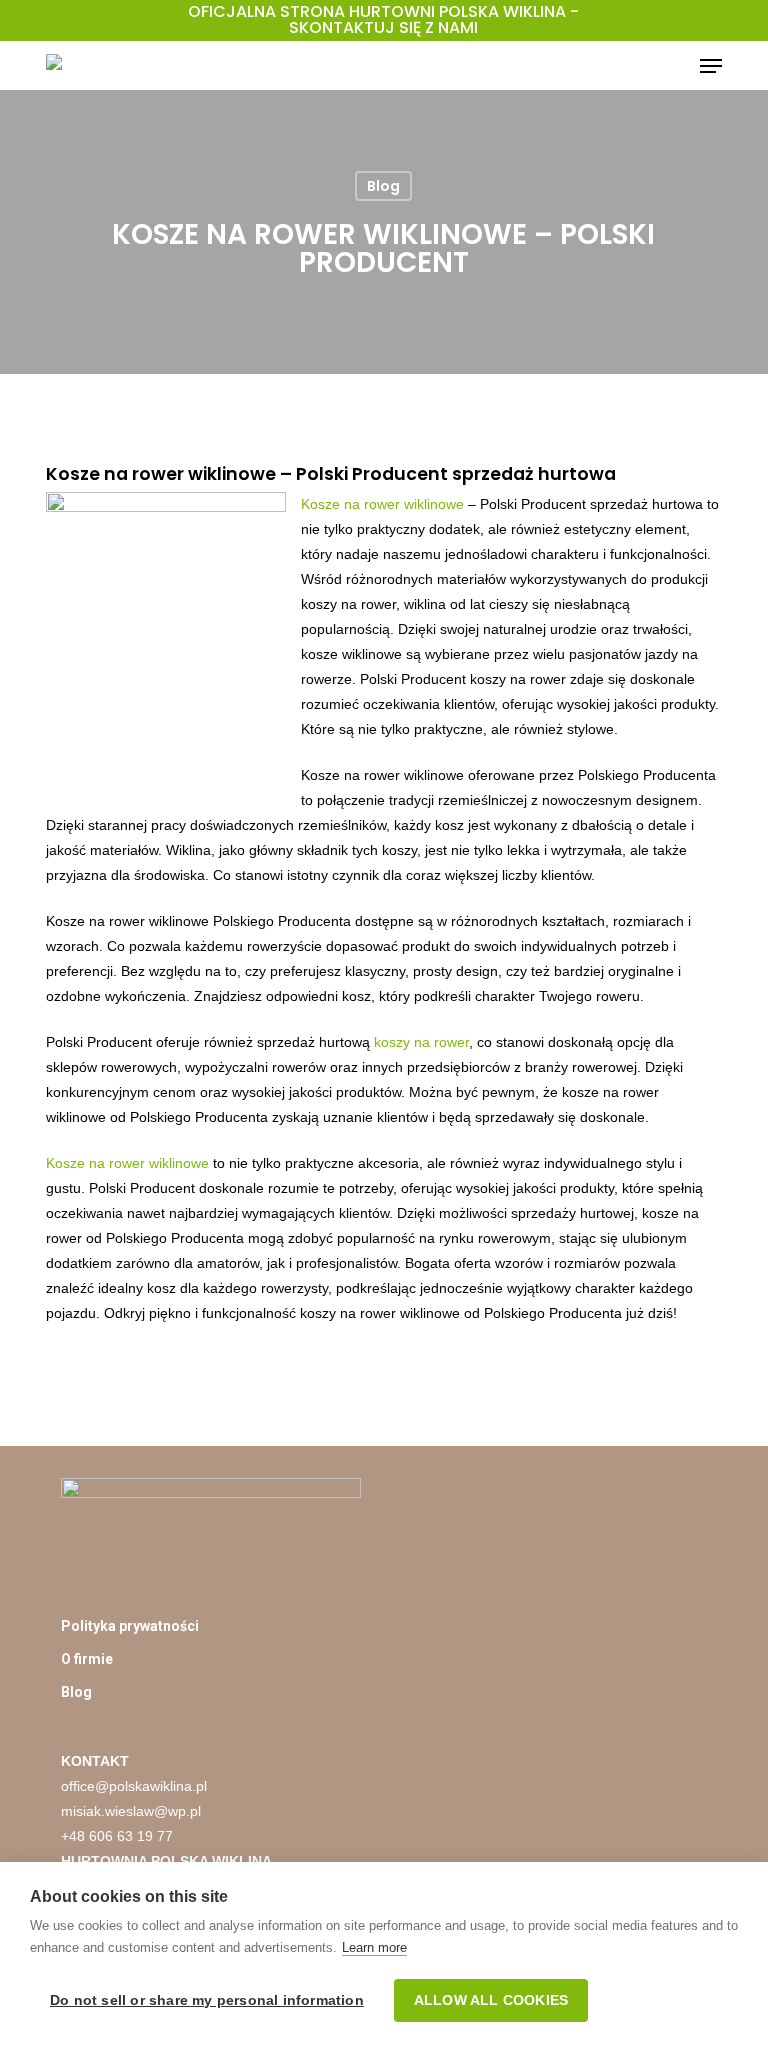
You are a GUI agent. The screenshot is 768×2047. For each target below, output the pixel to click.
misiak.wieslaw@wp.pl (131, 1811)
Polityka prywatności (130, 1626)
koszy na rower (421, 1042)
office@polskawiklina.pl (134, 1786)
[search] (671, 66)
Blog (383, 186)
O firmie (87, 1659)
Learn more (374, 1947)
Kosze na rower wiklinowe (382, 504)
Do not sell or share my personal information (207, 2000)
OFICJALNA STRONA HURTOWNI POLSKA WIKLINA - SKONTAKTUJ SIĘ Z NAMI (383, 19)
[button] (711, 66)
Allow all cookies (491, 2000)
